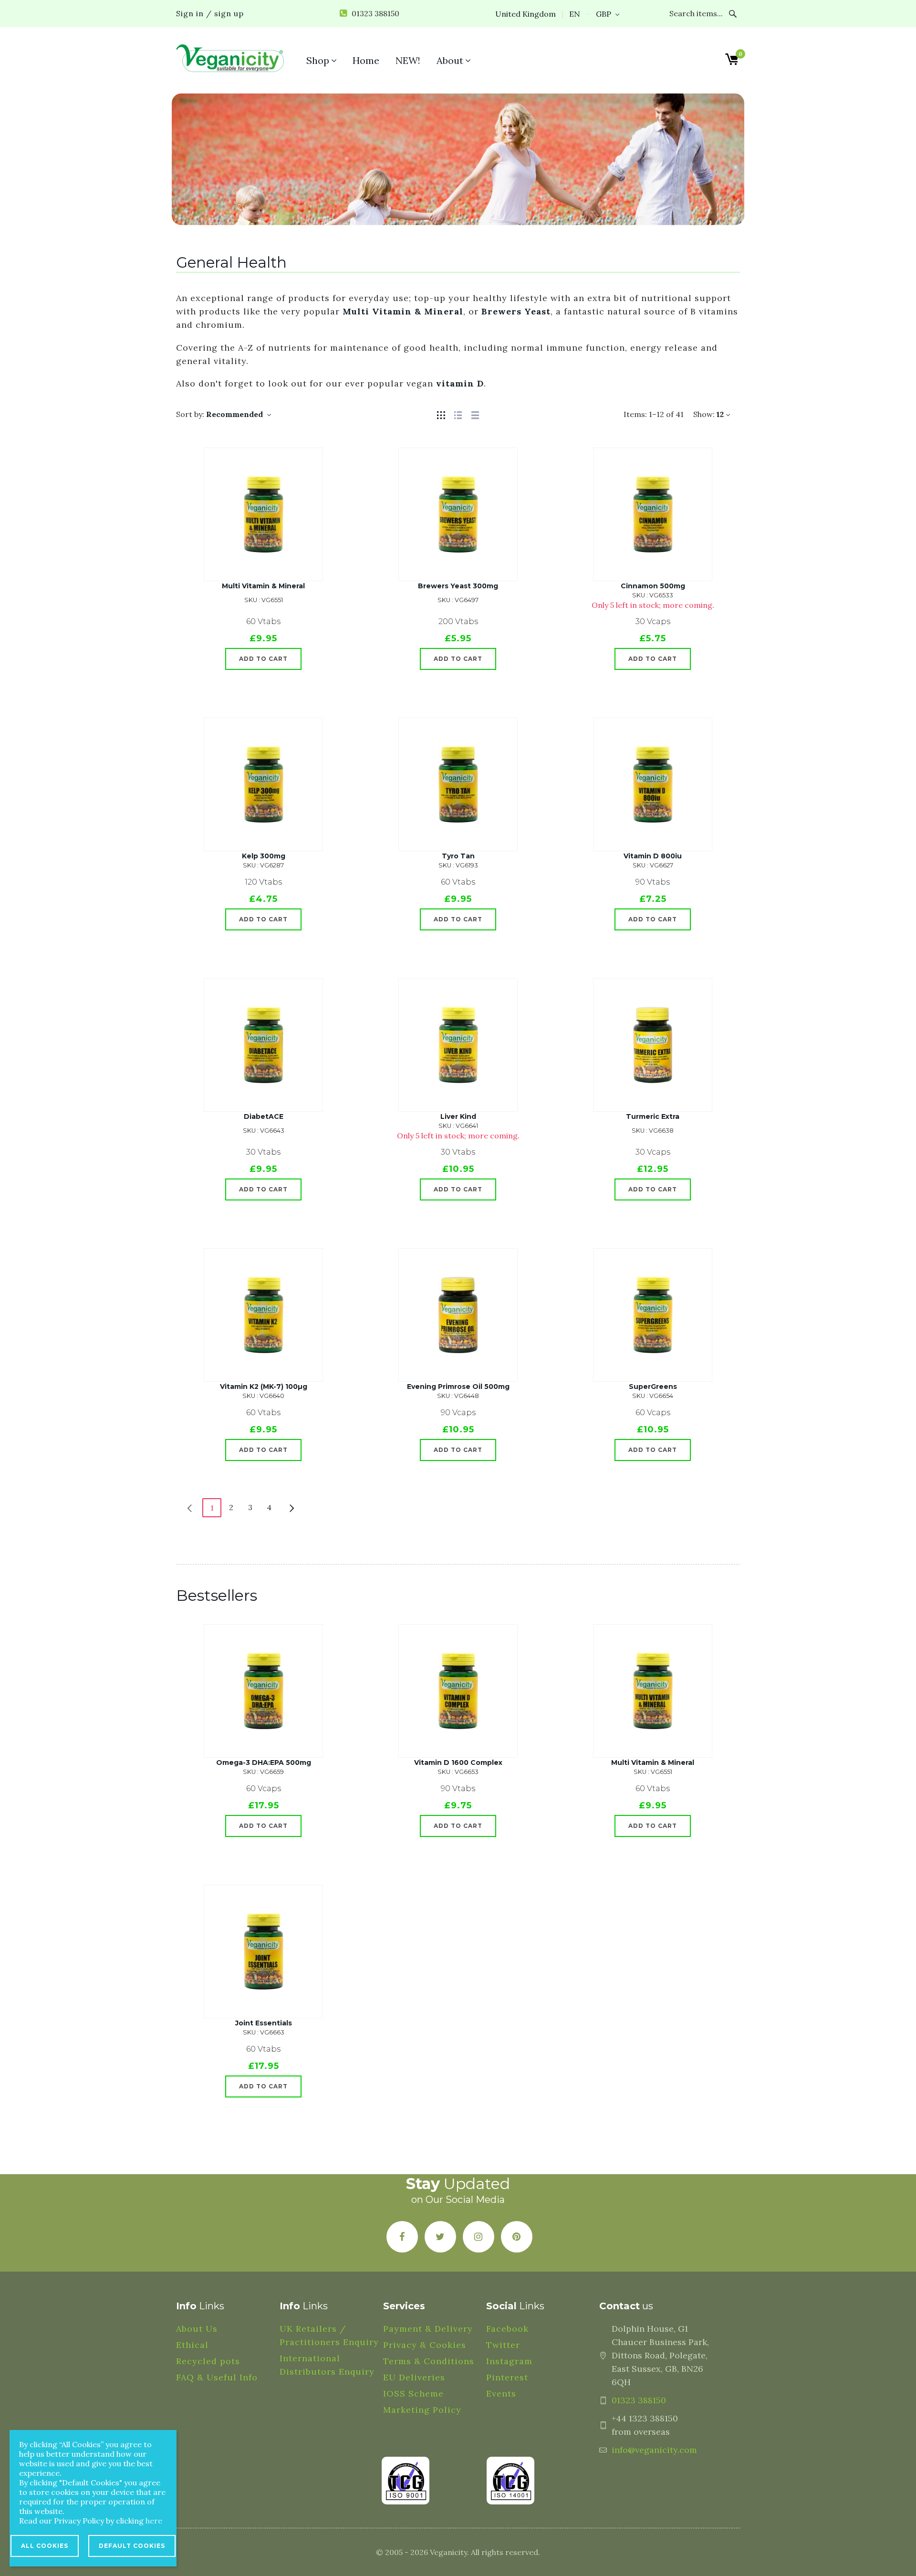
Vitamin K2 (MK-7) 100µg (264, 1387)
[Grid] (441, 414)
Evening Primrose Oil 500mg (458, 1387)
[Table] (475, 414)
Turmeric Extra (653, 1116)
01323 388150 (639, 2400)
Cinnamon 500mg (653, 586)
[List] (458, 414)
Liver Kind (458, 1116)
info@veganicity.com (654, 2450)
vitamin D (460, 383)
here (154, 2521)
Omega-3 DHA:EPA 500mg (264, 1763)
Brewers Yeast (516, 311)
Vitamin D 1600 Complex (458, 1763)
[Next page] (292, 1507)
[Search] (733, 14)
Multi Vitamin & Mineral (403, 311)
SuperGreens (653, 1387)
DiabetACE (264, 1116)
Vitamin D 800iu (653, 856)
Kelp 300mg (264, 856)
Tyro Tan (458, 856)
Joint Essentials (264, 2023)
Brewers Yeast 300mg (458, 586)
